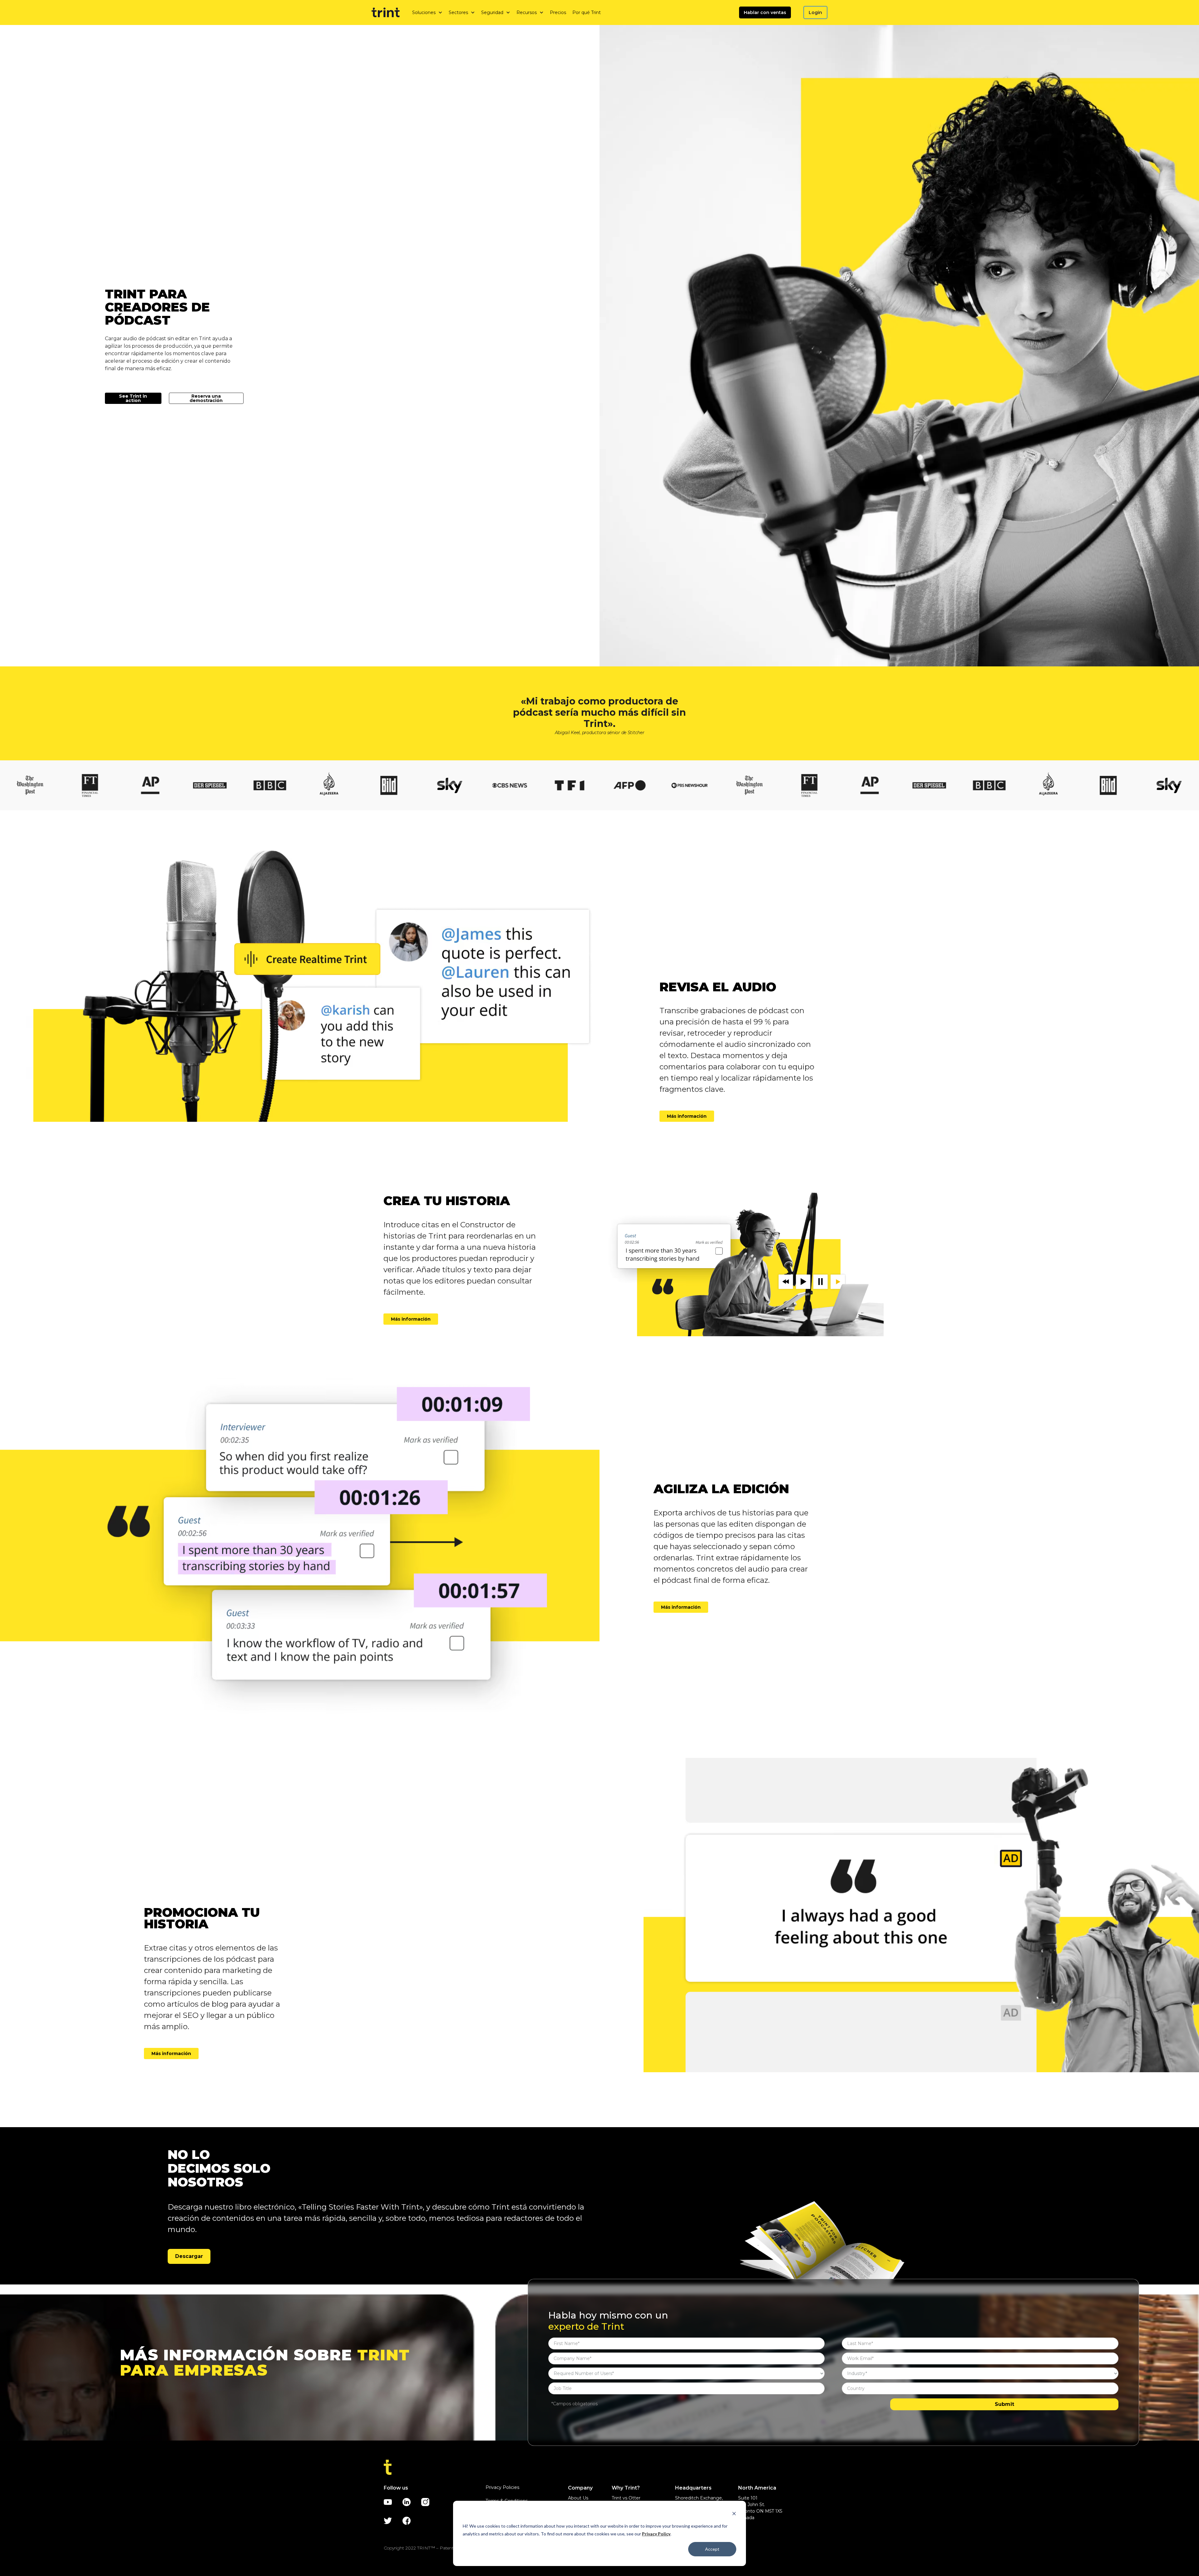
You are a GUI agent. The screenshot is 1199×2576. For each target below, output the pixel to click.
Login (815, 12)
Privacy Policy (656, 2534)
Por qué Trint (587, 12)
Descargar (189, 2256)
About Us (578, 2498)
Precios (558, 12)
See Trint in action (133, 398)
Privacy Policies (502, 2487)
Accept (712, 2549)
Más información (687, 1116)
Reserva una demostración (206, 398)
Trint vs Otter (626, 2498)
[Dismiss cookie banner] (734, 2514)
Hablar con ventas (765, 12)
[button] (427, 12)
